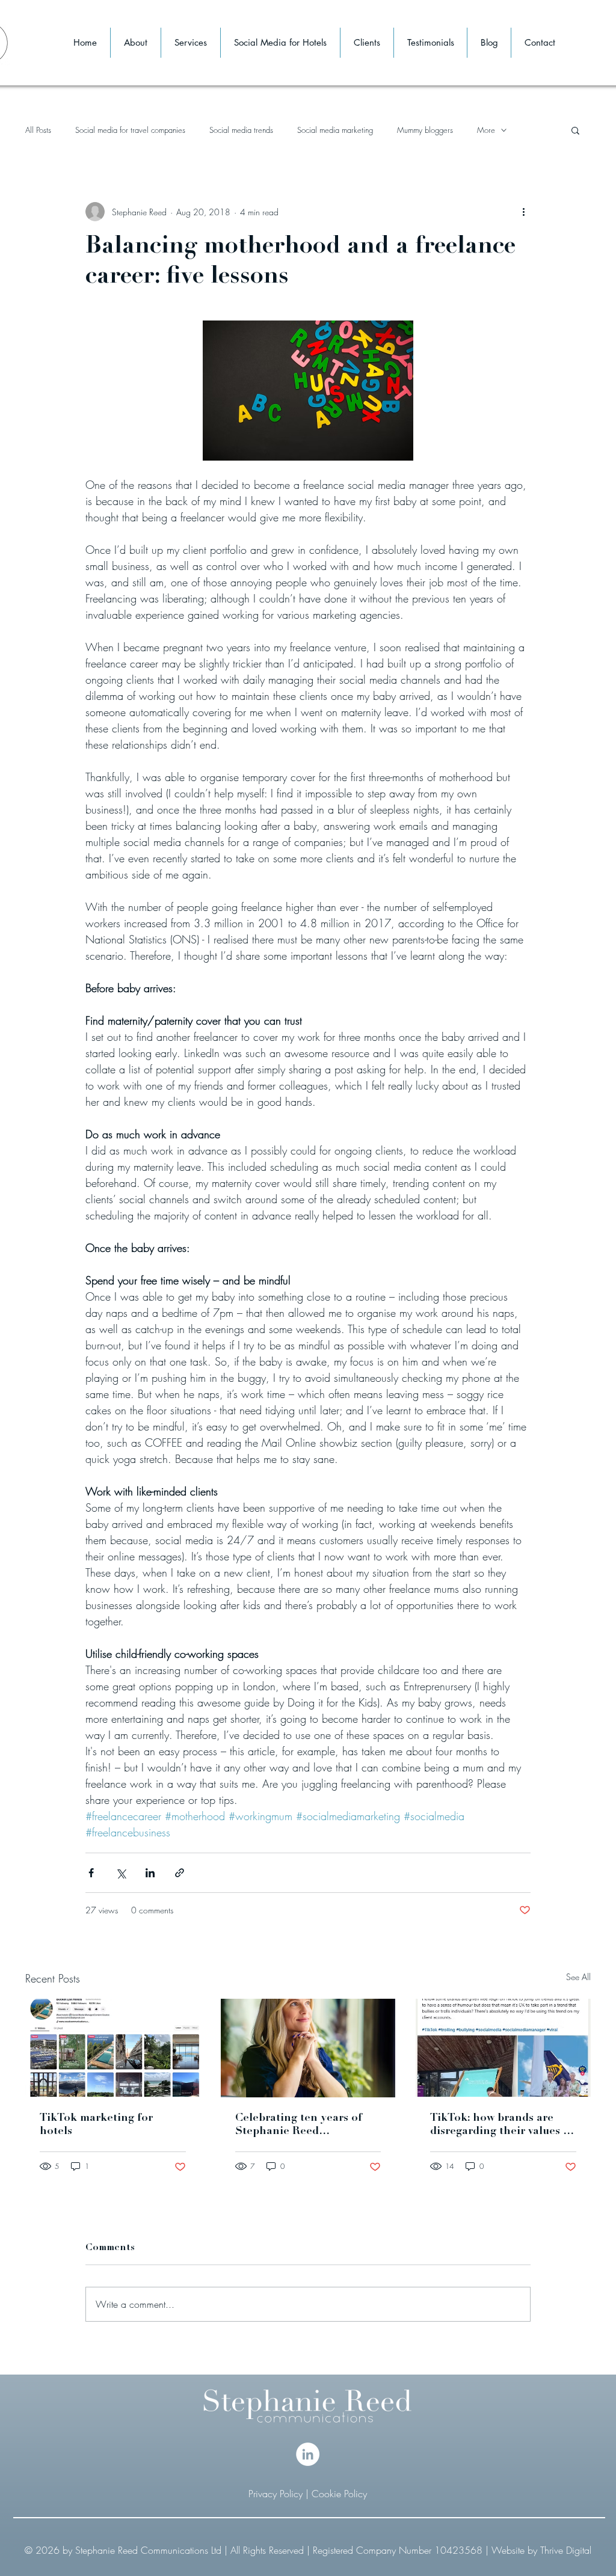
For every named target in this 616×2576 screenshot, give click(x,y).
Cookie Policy (339, 2494)
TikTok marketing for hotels (96, 2125)
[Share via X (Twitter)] (121, 1873)
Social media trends (241, 130)
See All (578, 1977)
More (486, 130)
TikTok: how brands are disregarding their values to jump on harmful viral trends (502, 2126)
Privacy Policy (277, 2494)
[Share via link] (180, 1873)
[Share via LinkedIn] (150, 1873)
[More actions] (523, 212)
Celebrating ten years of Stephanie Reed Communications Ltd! (299, 2126)
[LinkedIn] (308, 2454)
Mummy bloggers (425, 130)
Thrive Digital (566, 2550)
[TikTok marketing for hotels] (113, 2048)
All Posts (38, 130)
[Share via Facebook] (91, 1873)
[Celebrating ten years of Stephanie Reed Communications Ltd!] (308, 2048)
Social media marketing (335, 130)
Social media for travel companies (130, 130)
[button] (575, 130)
